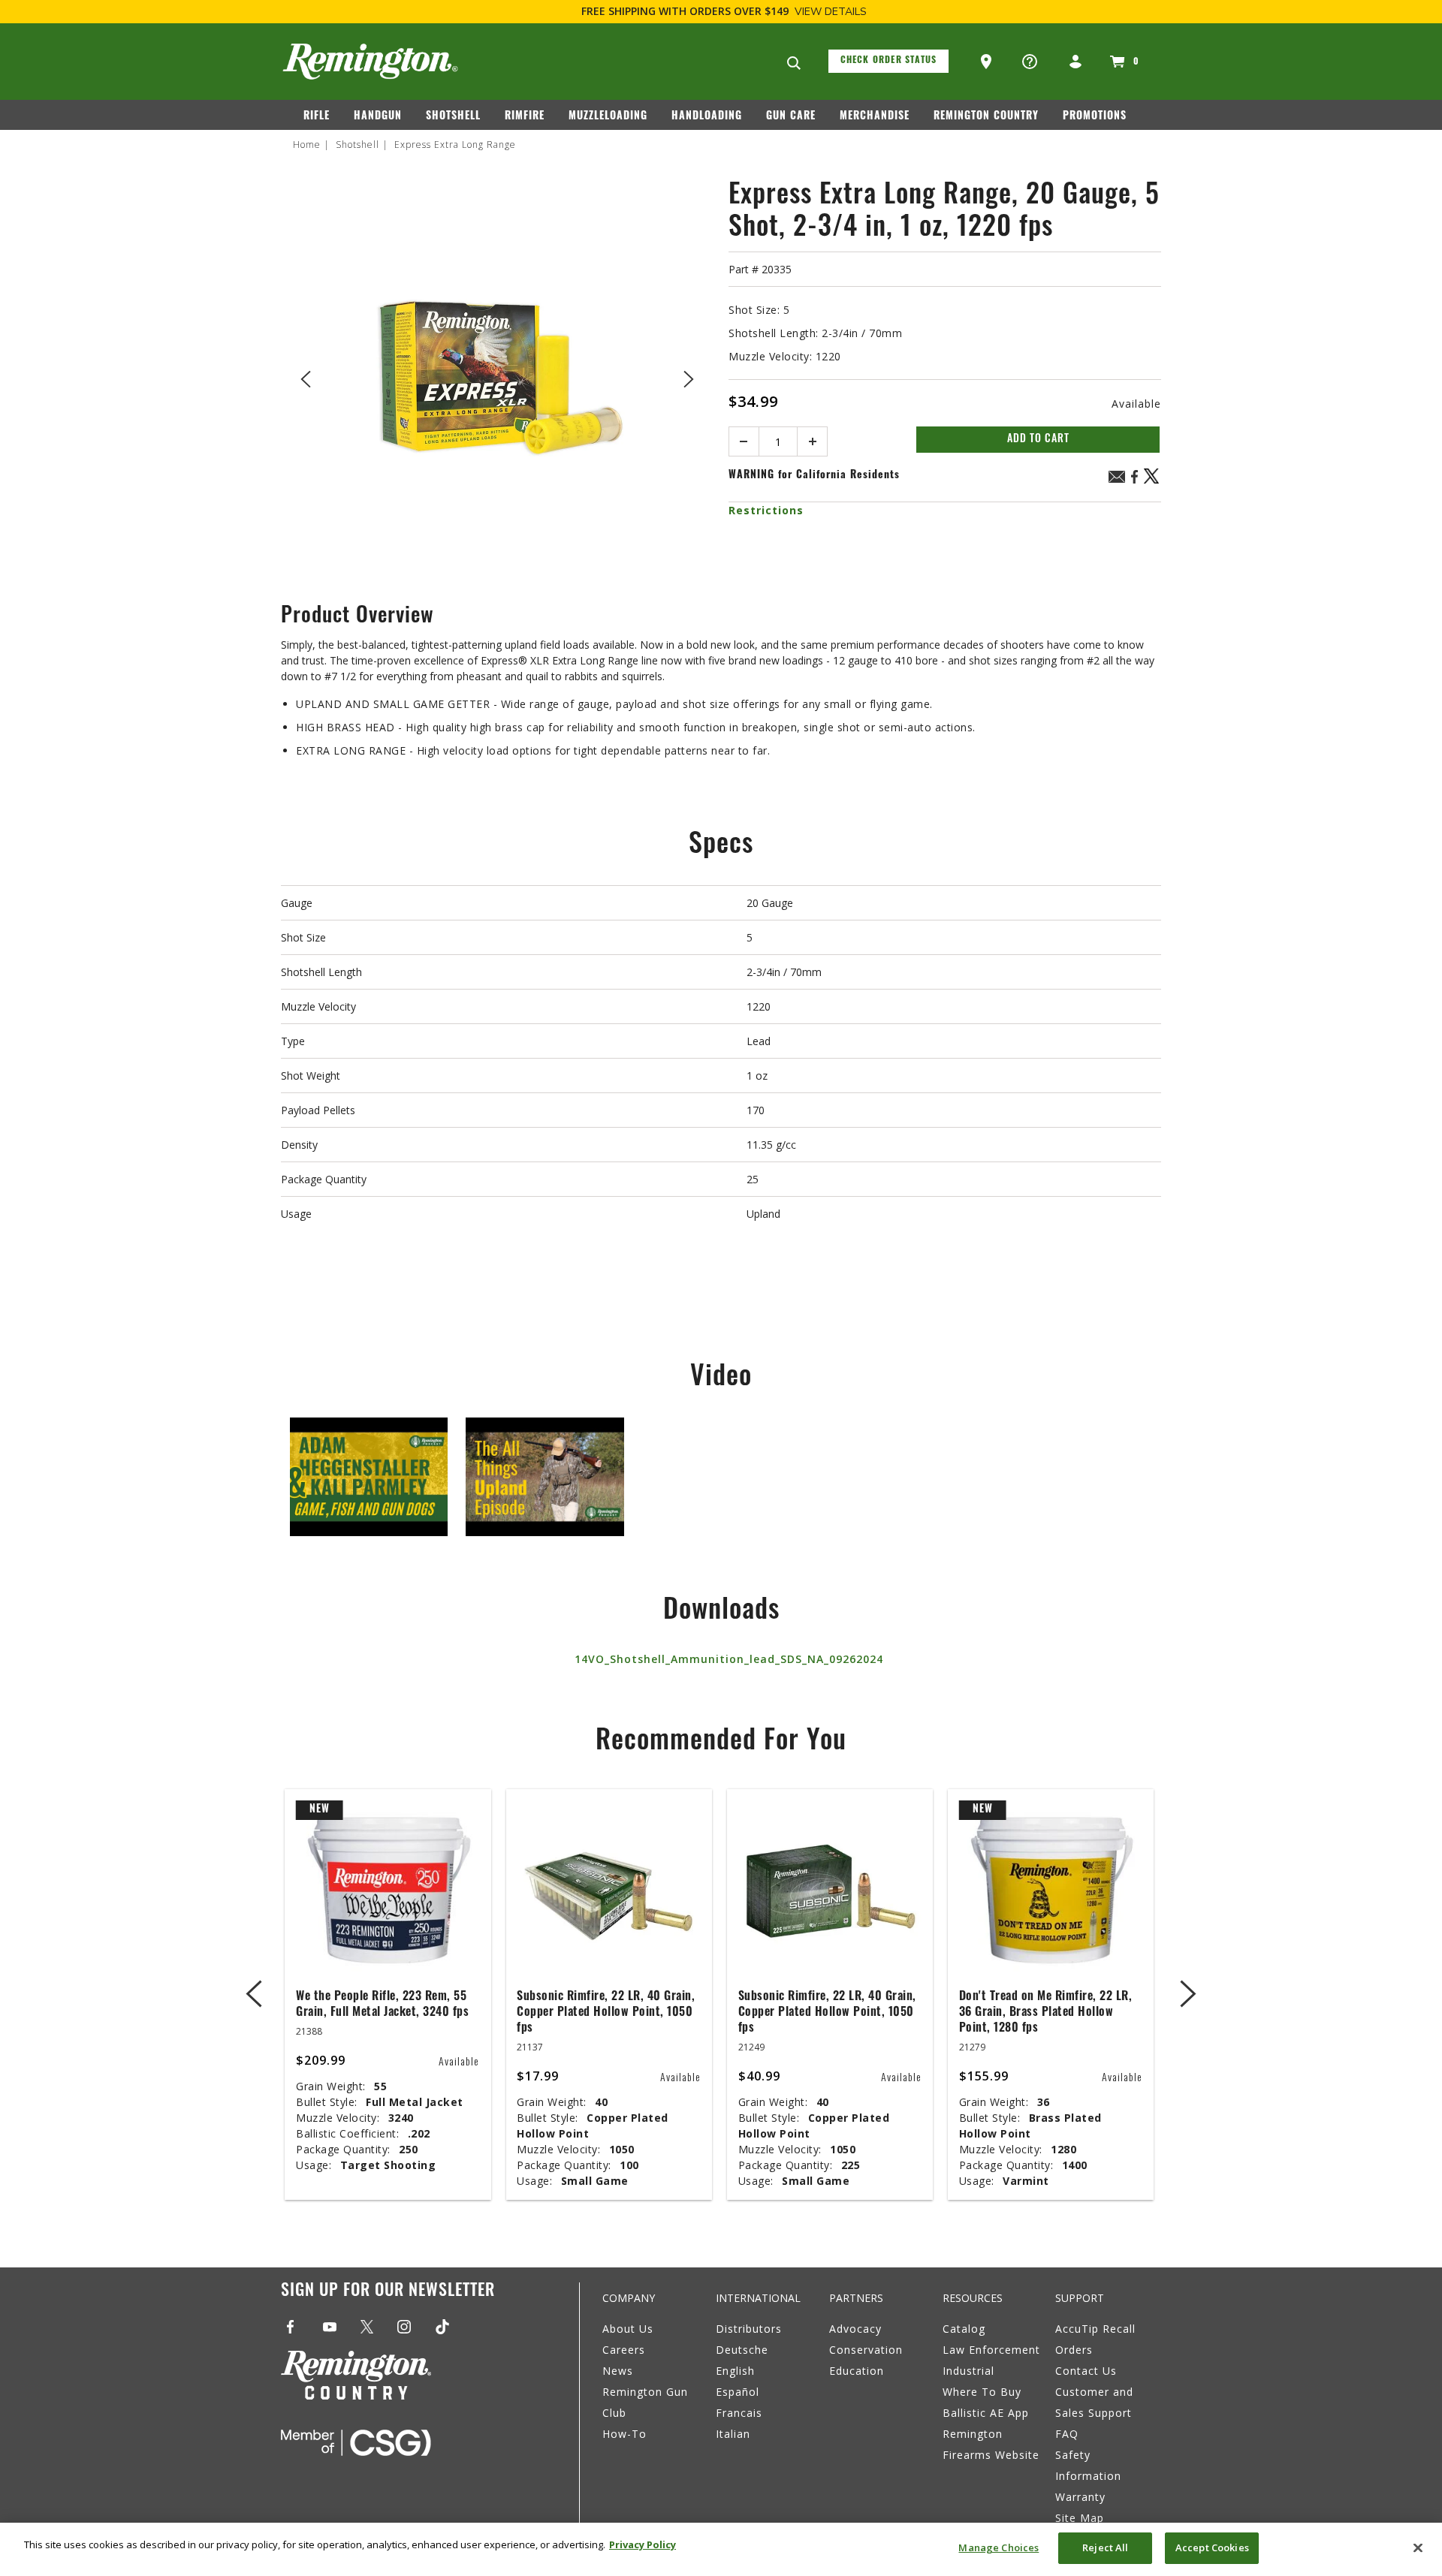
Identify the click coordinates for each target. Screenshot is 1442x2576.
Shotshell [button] (453, 117)
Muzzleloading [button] (608, 117)
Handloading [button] (707, 117)
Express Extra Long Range (455, 145)
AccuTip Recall (1095, 2329)
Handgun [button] (378, 117)
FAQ (1067, 2434)
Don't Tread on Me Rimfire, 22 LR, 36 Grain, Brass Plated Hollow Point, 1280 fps (1046, 2013)
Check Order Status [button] (889, 61)
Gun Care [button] (791, 117)
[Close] (1418, 2547)
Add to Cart (1038, 440)
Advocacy (855, 2329)
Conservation (866, 2350)
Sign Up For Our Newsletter (388, 2292)
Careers (624, 2350)
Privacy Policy (643, 2544)
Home (307, 145)
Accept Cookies (1212, 2547)
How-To (624, 2434)
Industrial (968, 2371)
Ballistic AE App (986, 2413)
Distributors (749, 2329)
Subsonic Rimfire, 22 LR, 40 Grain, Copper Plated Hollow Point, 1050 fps (606, 2013)
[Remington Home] (370, 62)
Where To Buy (982, 2392)
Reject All (1105, 2547)
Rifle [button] (317, 117)
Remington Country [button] (986, 117)
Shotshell (357, 145)
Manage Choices (999, 2547)
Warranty (1080, 2497)
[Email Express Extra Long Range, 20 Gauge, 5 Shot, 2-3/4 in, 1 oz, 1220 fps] (1117, 479)
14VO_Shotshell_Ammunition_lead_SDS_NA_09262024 (729, 1659)
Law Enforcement (991, 2350)
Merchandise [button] (875, 117)
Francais (739, 2413)
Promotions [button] (1095, 117)
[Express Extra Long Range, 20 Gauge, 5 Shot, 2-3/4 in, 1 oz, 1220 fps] (497, 377)
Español (738, 2392)
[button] (988, 62)
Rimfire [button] (525, 117)
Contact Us (1086, 2371)
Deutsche (742, 2350)
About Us (628, 2329)
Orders (1074, 2350)
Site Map (1080, 2518)
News (618, 2371)
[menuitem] (323, 119)
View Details (831, 12)
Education (857, 2371)
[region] (721, 2549)
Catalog (964, 2329)
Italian (733, 2434)
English (735, 2371)
